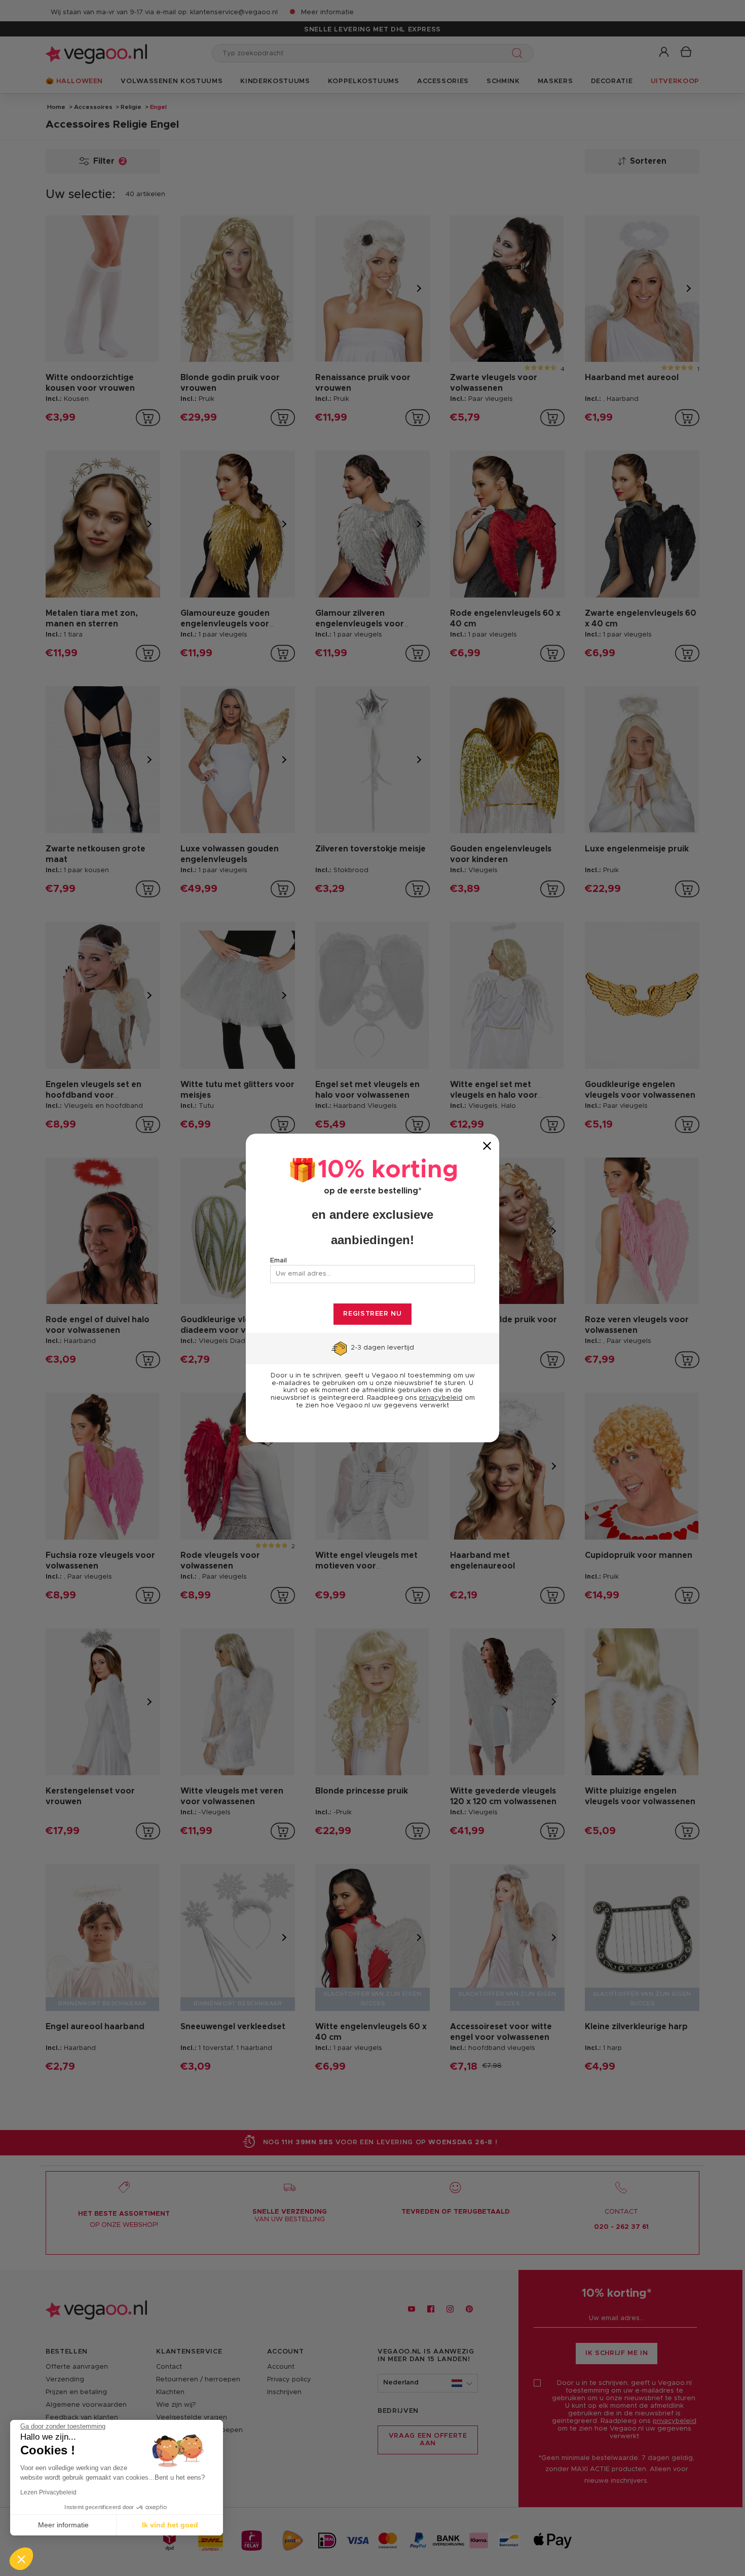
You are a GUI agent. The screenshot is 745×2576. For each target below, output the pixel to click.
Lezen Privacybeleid (48, 2492)
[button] (21, 2559)
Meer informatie (63, 2525)
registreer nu (372, 1314)
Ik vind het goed (170, 2525)
